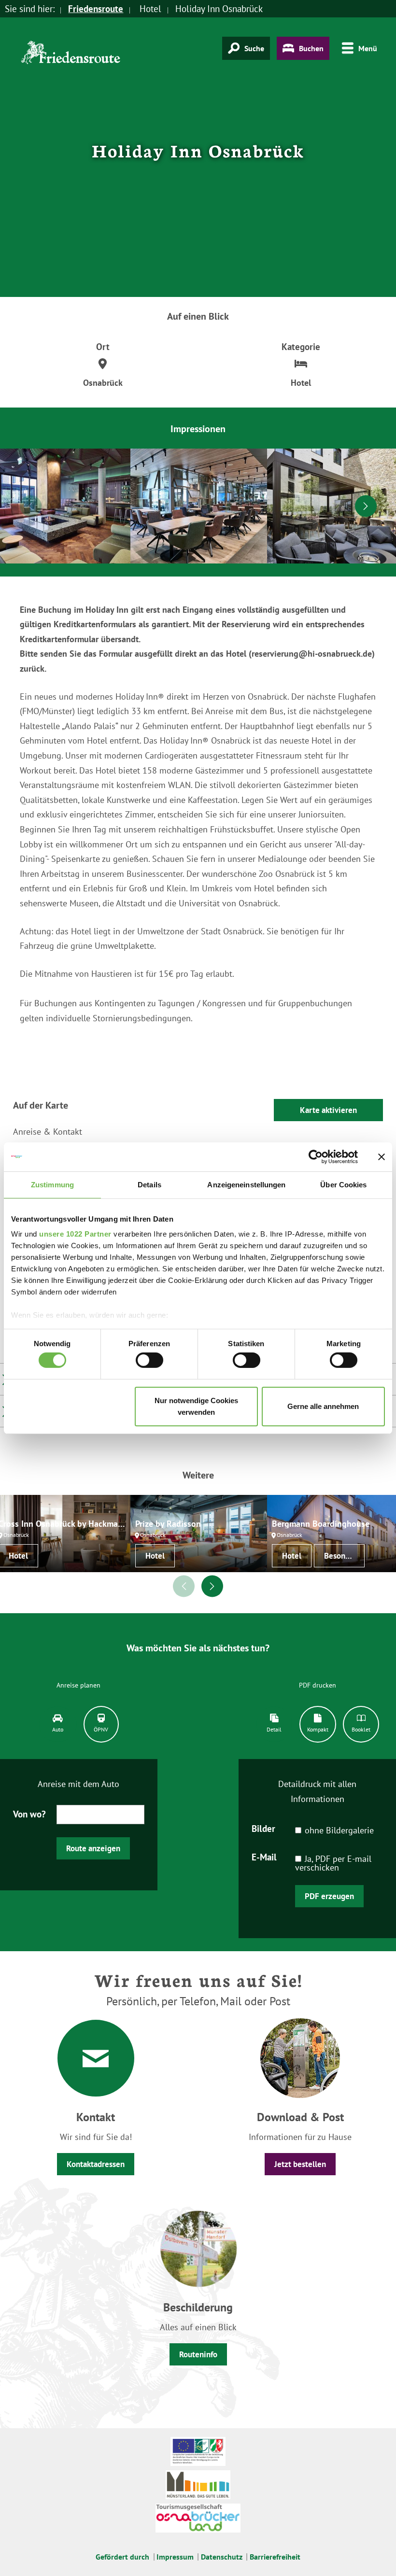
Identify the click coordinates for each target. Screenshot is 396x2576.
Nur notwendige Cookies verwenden (196, 1406)
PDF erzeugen (329, 1896)
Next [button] (366, 506)
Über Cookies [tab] (343, 1184)
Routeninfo (198, 2354)
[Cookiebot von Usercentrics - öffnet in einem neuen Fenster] (316, 1156)
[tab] (58, 1724)
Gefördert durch (122, 2557)
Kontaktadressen (96, 2164)
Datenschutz (222, 2557)
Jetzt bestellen (300, 2164)
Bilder (263, 1828)
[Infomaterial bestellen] (300, 2057)
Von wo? (29, 1814)
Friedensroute (96, 9)
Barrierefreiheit (275, 2557)
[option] (199, 506)
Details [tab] (149, 1184)
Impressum (175, 2557)
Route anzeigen (93, 1848)
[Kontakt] (96, 2058)
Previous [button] (31, 506)
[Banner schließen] (382, 1156)
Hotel (155, 1556)
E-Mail (264, 1857)
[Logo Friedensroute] (71, 57)
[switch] (149, 1360)
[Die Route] (198, 2247)
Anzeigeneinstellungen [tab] (246, 1184)
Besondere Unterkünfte (344, 1556)
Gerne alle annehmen (323, 1406)
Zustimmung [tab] (52, 1184)
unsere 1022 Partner (75, 1234)
